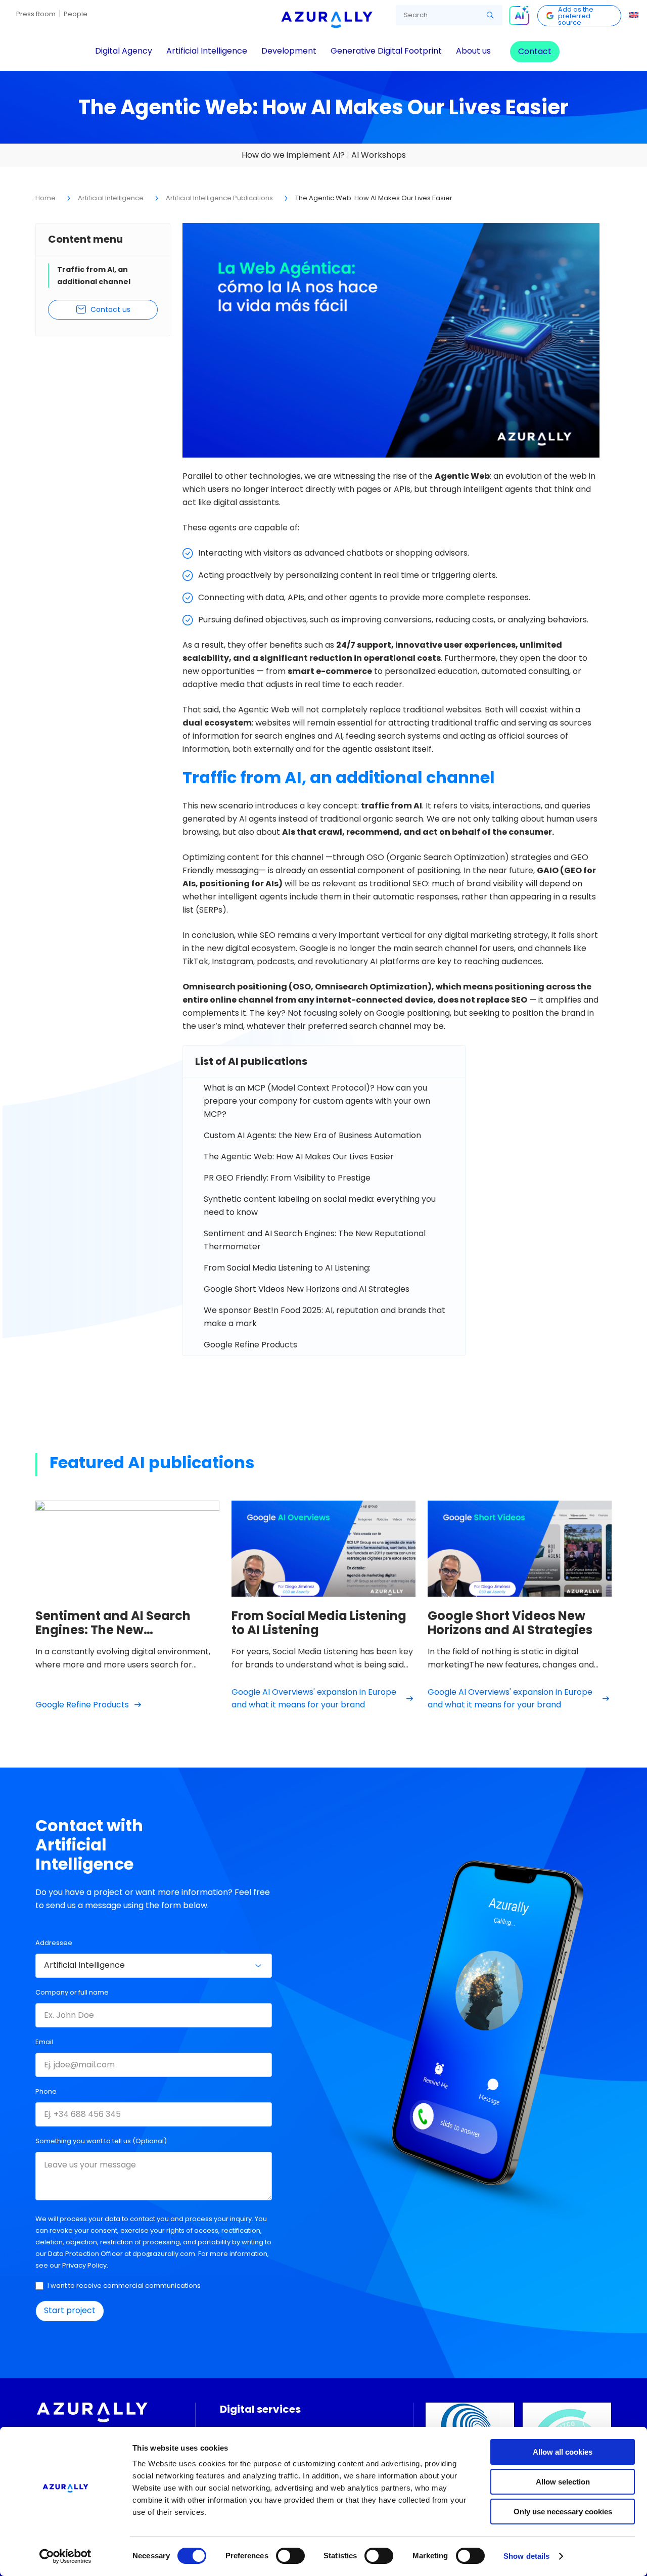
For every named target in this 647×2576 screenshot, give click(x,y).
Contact (535, 51)
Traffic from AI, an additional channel (94, 276)
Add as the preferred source (576, 16)
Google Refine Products (250, 1345)
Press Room (36, 14)
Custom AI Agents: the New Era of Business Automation (312, 1135)
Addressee (54, 1943)
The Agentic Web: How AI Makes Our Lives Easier (299, 1157)
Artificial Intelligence (207, 51)
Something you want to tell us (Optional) (101, 2141)
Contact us (110, 309)
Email (44, 2042)
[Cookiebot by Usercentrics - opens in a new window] (65, 2556)
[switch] (290, 2556)
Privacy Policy (84, 2265)
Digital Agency (124, 51)
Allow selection (563, 2482)
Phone (46, 2091)
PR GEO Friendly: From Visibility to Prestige (287, 1178)
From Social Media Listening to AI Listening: (287, 1268)
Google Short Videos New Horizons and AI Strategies (307, 1289)
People (76, 14)
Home (45, 198)
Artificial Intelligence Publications (219, 198)
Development (289, 51)
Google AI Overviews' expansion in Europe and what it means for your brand (314, 1698)
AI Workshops (379, 155)
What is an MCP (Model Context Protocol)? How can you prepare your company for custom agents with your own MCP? (317, 1101)
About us (473, 51)
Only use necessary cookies (563, 2512)
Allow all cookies (563, 2452)
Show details (526, 2556)
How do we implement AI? (293, 155)
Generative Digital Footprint (386, 51)
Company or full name (72, 1992)
